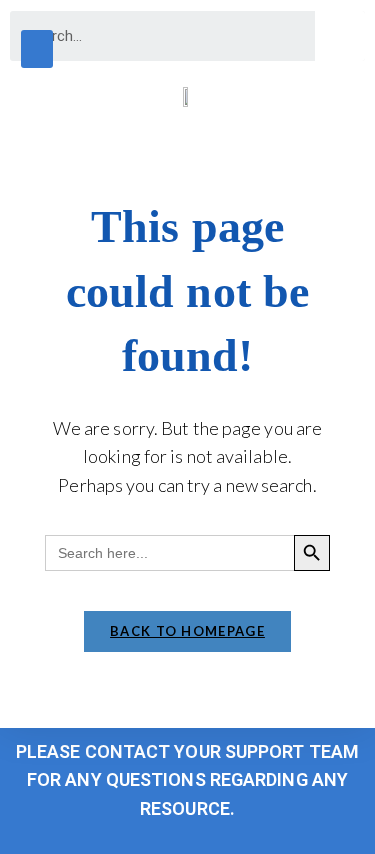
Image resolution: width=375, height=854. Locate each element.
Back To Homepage (187, 631)
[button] (37, 49)
